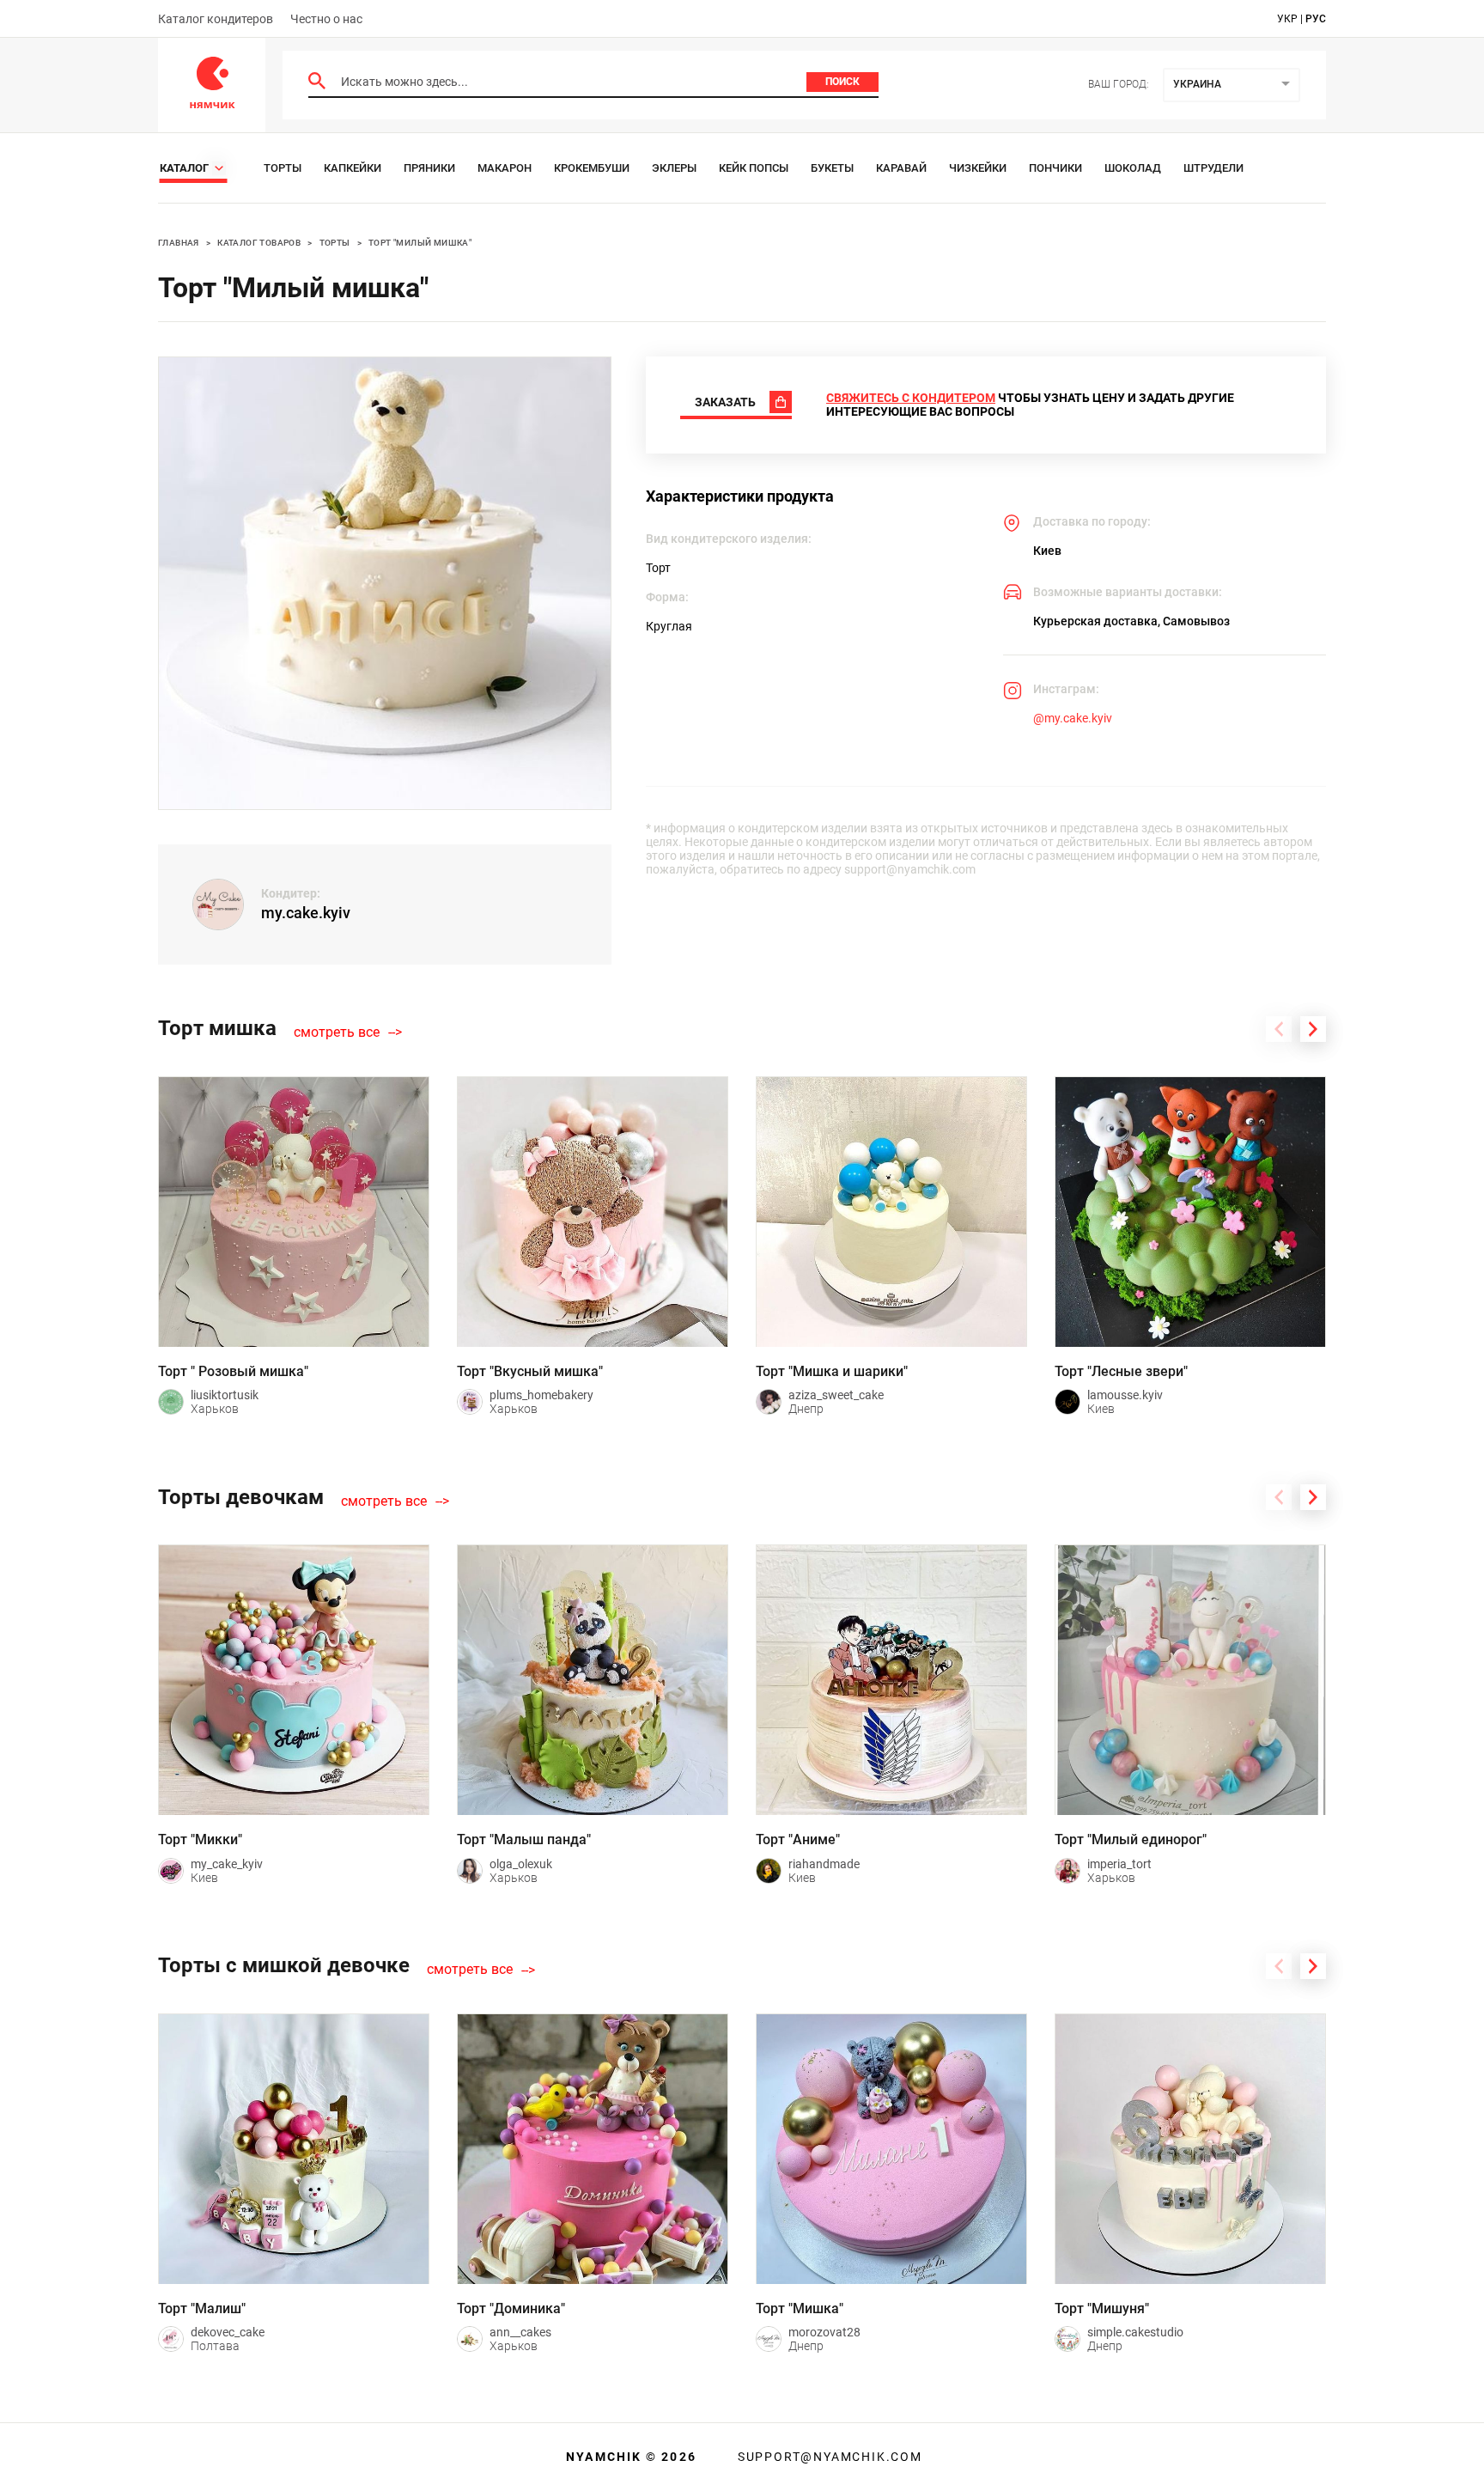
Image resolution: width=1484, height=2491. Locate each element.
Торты (283, 168)
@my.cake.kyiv (1073, 718)
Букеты (832, 168)
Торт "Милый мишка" (420, 243)
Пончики (1055, 168)
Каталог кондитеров (216, 19)
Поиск (842, 82)
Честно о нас (326, 19)
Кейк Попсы (754, 168)
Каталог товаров (259, 243)
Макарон (505, 168)
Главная (179, 243)
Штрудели (1213, 168)
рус (1316, 19)
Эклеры (674, 168)
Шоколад (1133, 168)
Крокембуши (592, 168)
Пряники (429, 168)
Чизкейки (978, 168)
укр (1287, 19)
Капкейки (353, 168)
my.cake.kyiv (306, 913)
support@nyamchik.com (828, 2457)
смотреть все (337, 1032)
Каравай (901, 168)
